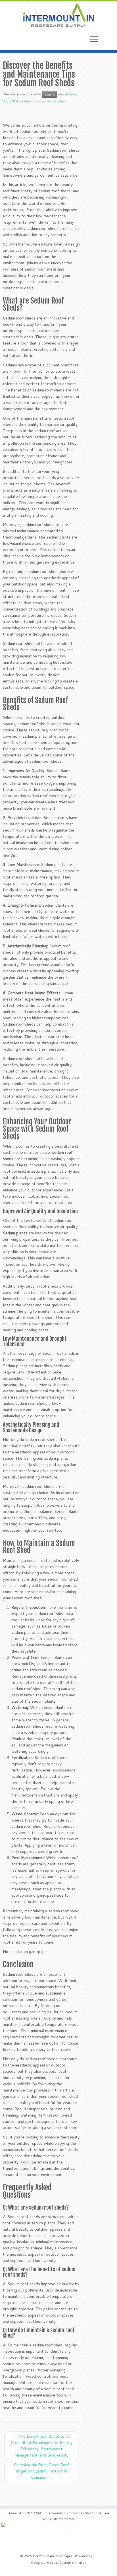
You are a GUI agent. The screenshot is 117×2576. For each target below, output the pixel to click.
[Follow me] (110, 42)
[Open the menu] (94, 40)
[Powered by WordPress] (95, 2555)
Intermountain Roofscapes (44, 101)
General (49, 94)
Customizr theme (72, 2563)
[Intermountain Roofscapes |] (58, 16)
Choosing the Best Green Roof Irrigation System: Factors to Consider (41, 2471)
